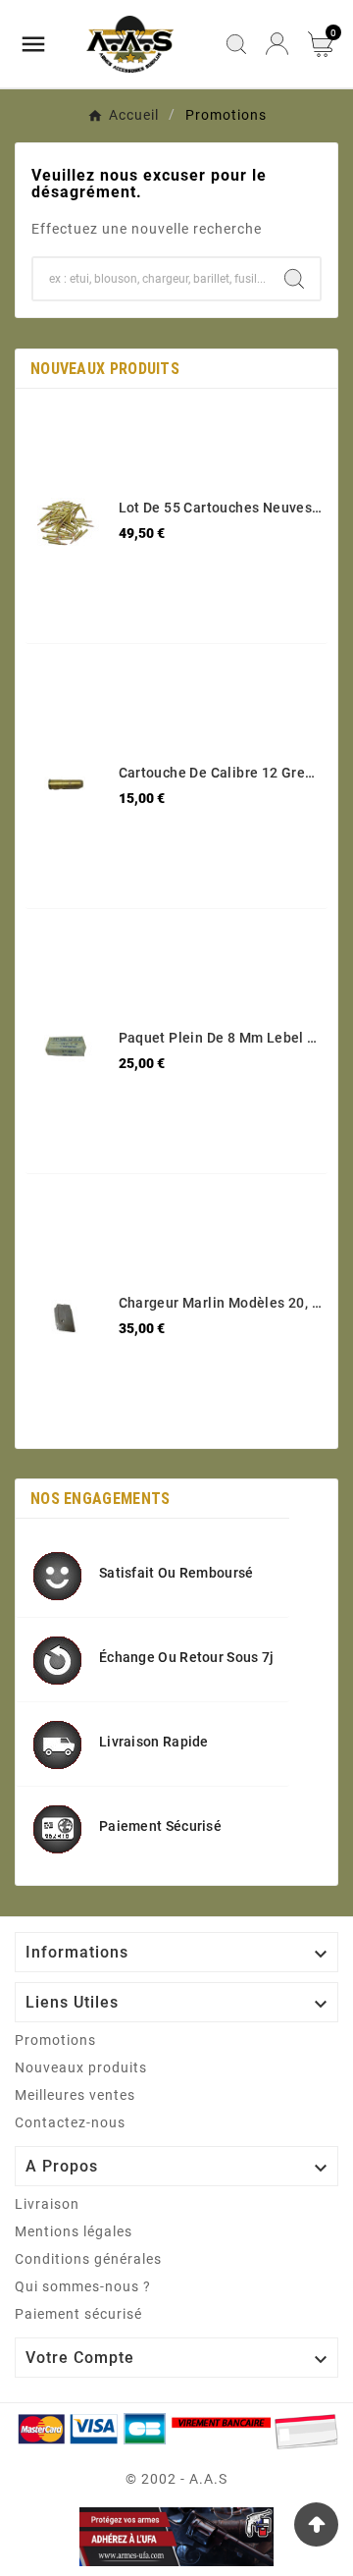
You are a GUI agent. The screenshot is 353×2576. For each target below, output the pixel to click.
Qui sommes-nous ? (83, 2286)
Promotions (55, 2040)
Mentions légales (74, 2231)
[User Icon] (277, 44)
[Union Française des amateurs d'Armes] (176, 2536)
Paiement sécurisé (78, 2314)
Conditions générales (88, 2259)
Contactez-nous (70, 2122)
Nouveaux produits (81, 2067)
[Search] (294, 279)
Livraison (47, 2204)
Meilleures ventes (75, 2095)
